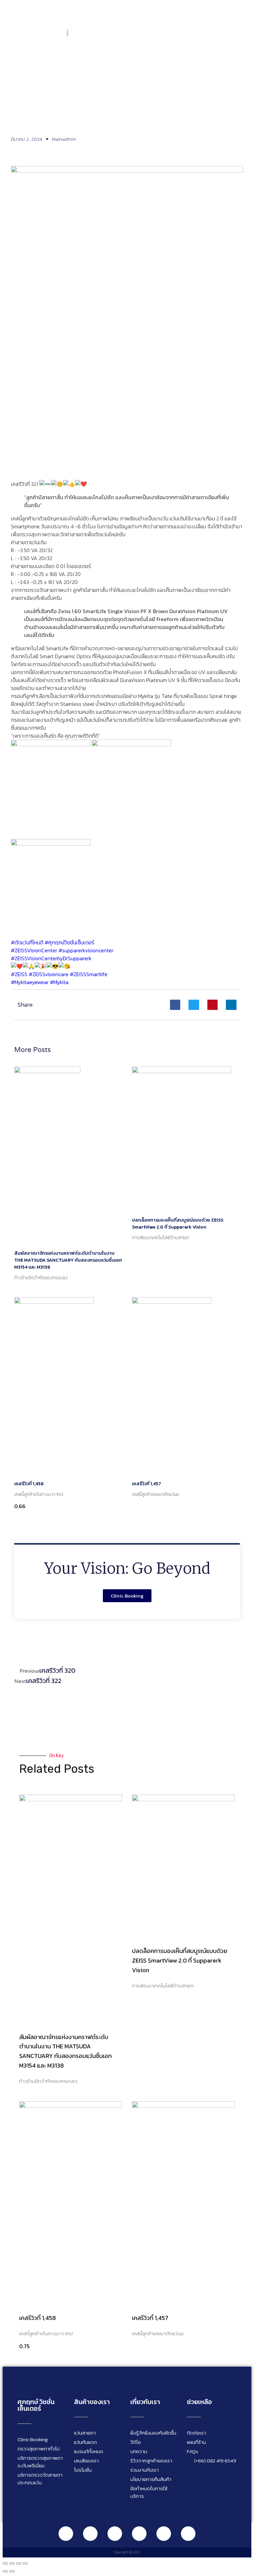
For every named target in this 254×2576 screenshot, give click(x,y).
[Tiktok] (164, 2534)
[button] (240, 32)
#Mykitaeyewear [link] (30, 982)
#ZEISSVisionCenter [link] (34, 950)
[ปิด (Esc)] (25, 2563)
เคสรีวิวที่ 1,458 (29, 1484)
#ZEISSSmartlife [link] (89, 974)
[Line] (66, 2534)
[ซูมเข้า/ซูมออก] (5, 2563)
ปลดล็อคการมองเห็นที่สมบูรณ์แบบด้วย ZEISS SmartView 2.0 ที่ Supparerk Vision (178, 1224)
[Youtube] (139, 2534)
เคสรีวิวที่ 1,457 (147, 1484)
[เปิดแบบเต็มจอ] (12, 2563)
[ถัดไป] (12, 2571)
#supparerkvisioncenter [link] (86, 950)
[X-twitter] (188, 2534)
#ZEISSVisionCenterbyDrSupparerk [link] (51, 958)
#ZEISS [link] (19, 974)
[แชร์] (19, 2563)
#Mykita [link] (59, 982)
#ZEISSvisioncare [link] (49, 974)
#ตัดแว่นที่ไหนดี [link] (27, 942)
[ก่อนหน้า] (5, 2571)
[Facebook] (90, 2534)
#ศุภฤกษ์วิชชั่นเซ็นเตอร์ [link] (69, 942)
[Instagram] (115, 2534)
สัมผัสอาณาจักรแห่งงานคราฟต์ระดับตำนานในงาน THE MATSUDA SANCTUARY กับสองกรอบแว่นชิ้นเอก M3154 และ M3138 (68, 1260)
